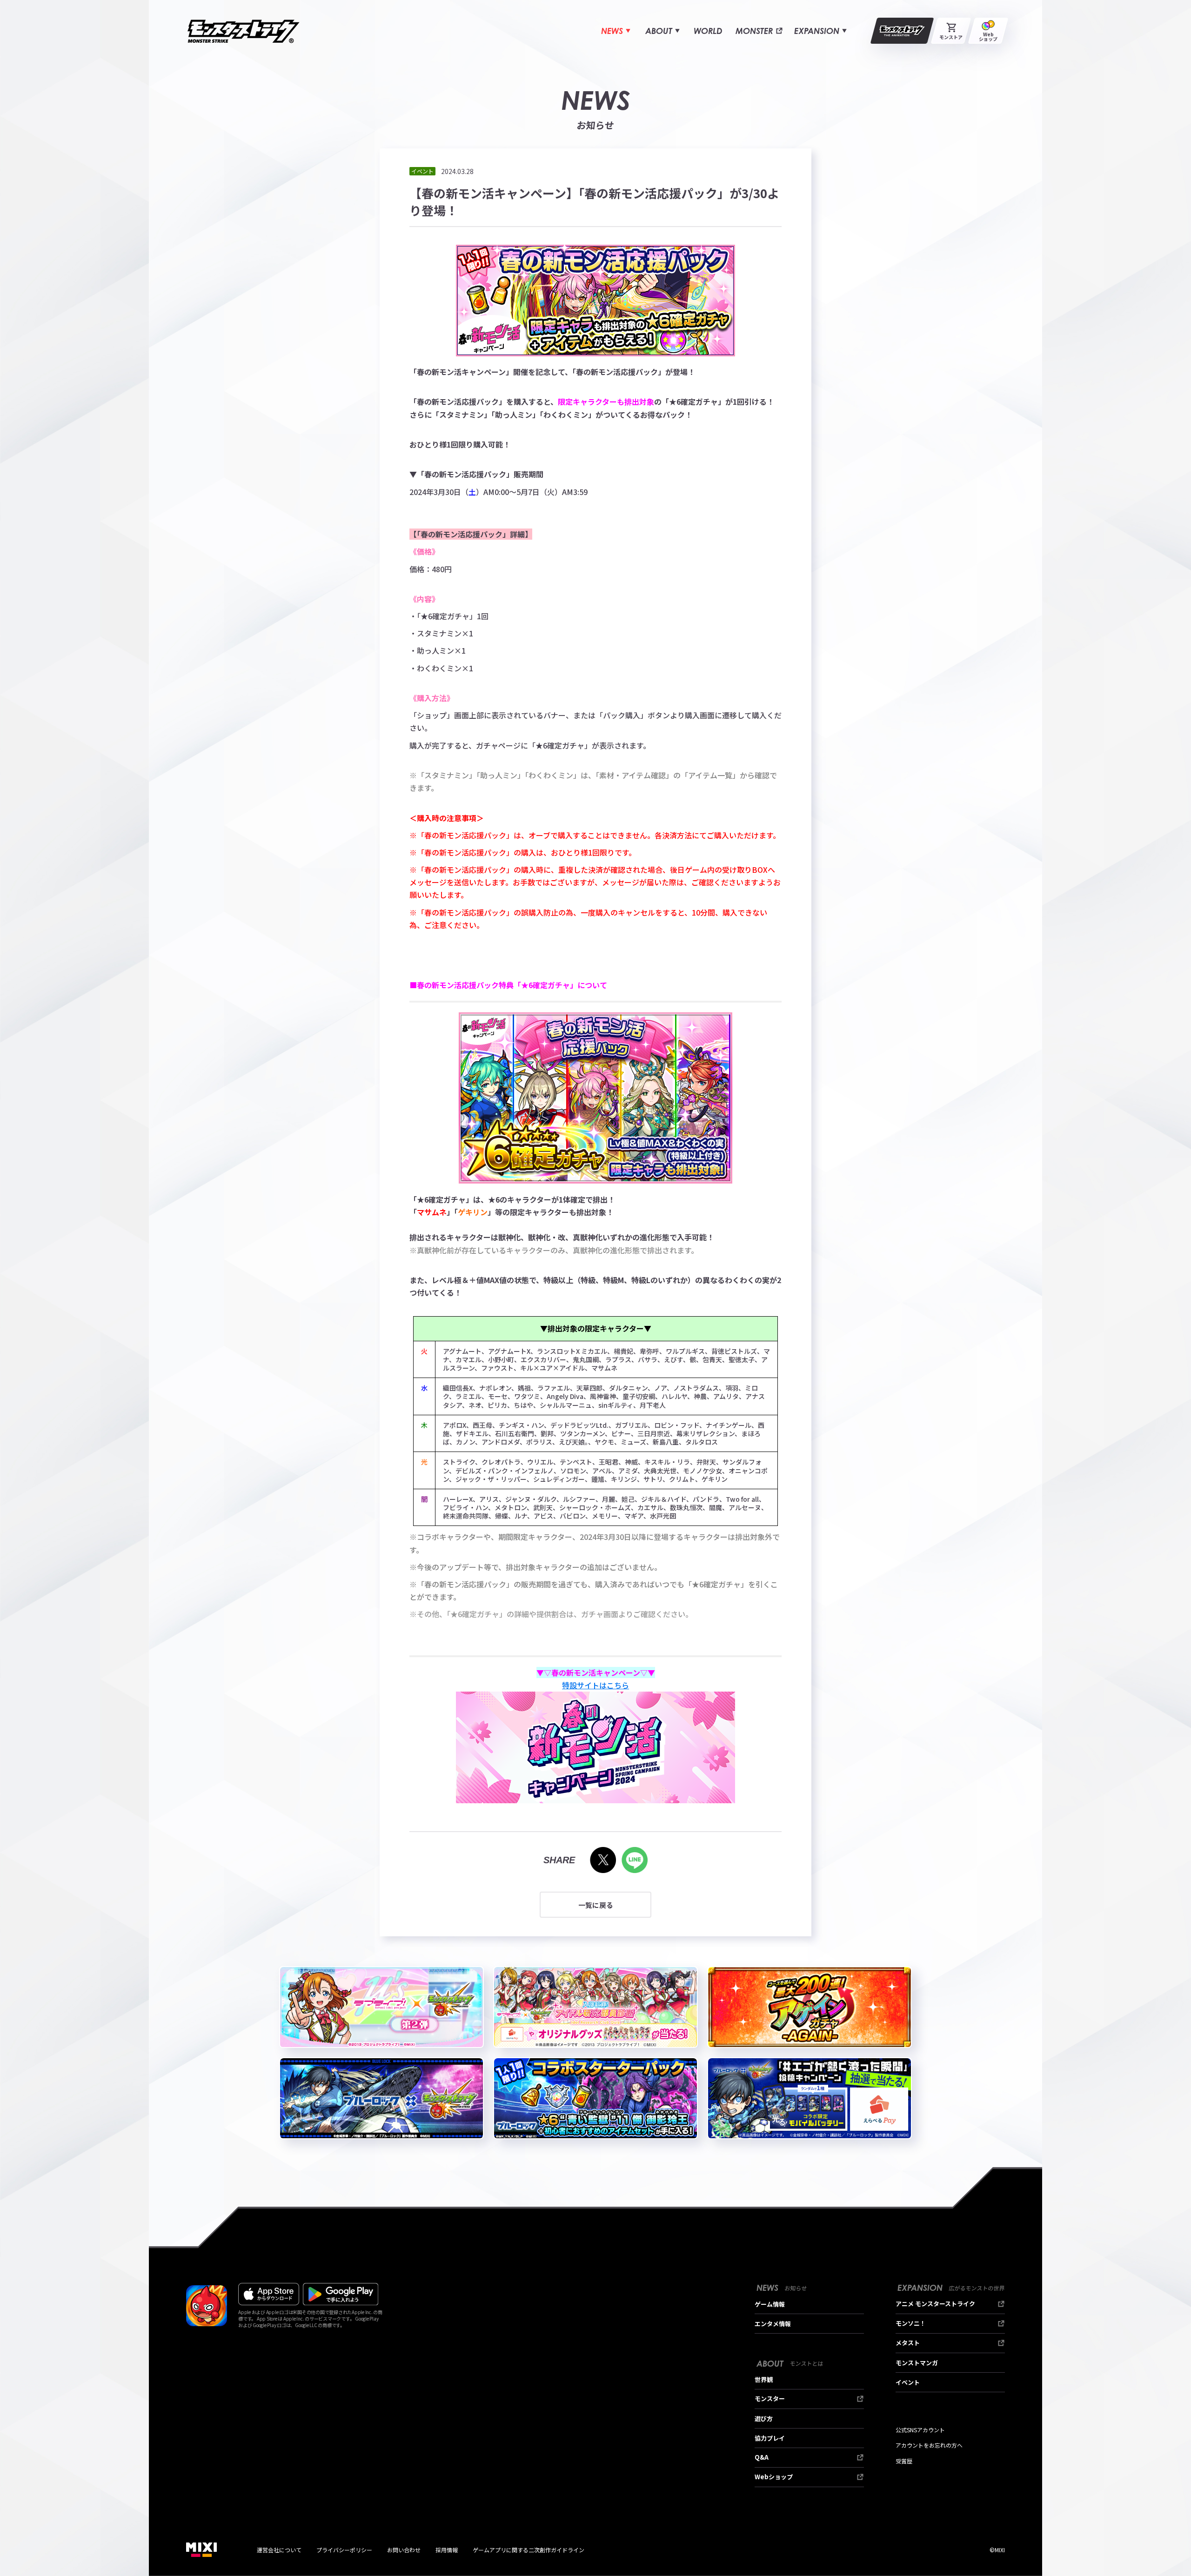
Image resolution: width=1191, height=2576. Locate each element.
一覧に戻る (596, 1905)
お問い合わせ (404, 2550)
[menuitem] (616, 31)
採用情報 (447, 2550)
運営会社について (279, 2550)
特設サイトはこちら (595, 1685)
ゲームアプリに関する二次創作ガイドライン (529, 2550)
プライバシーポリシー (344, 2550)
